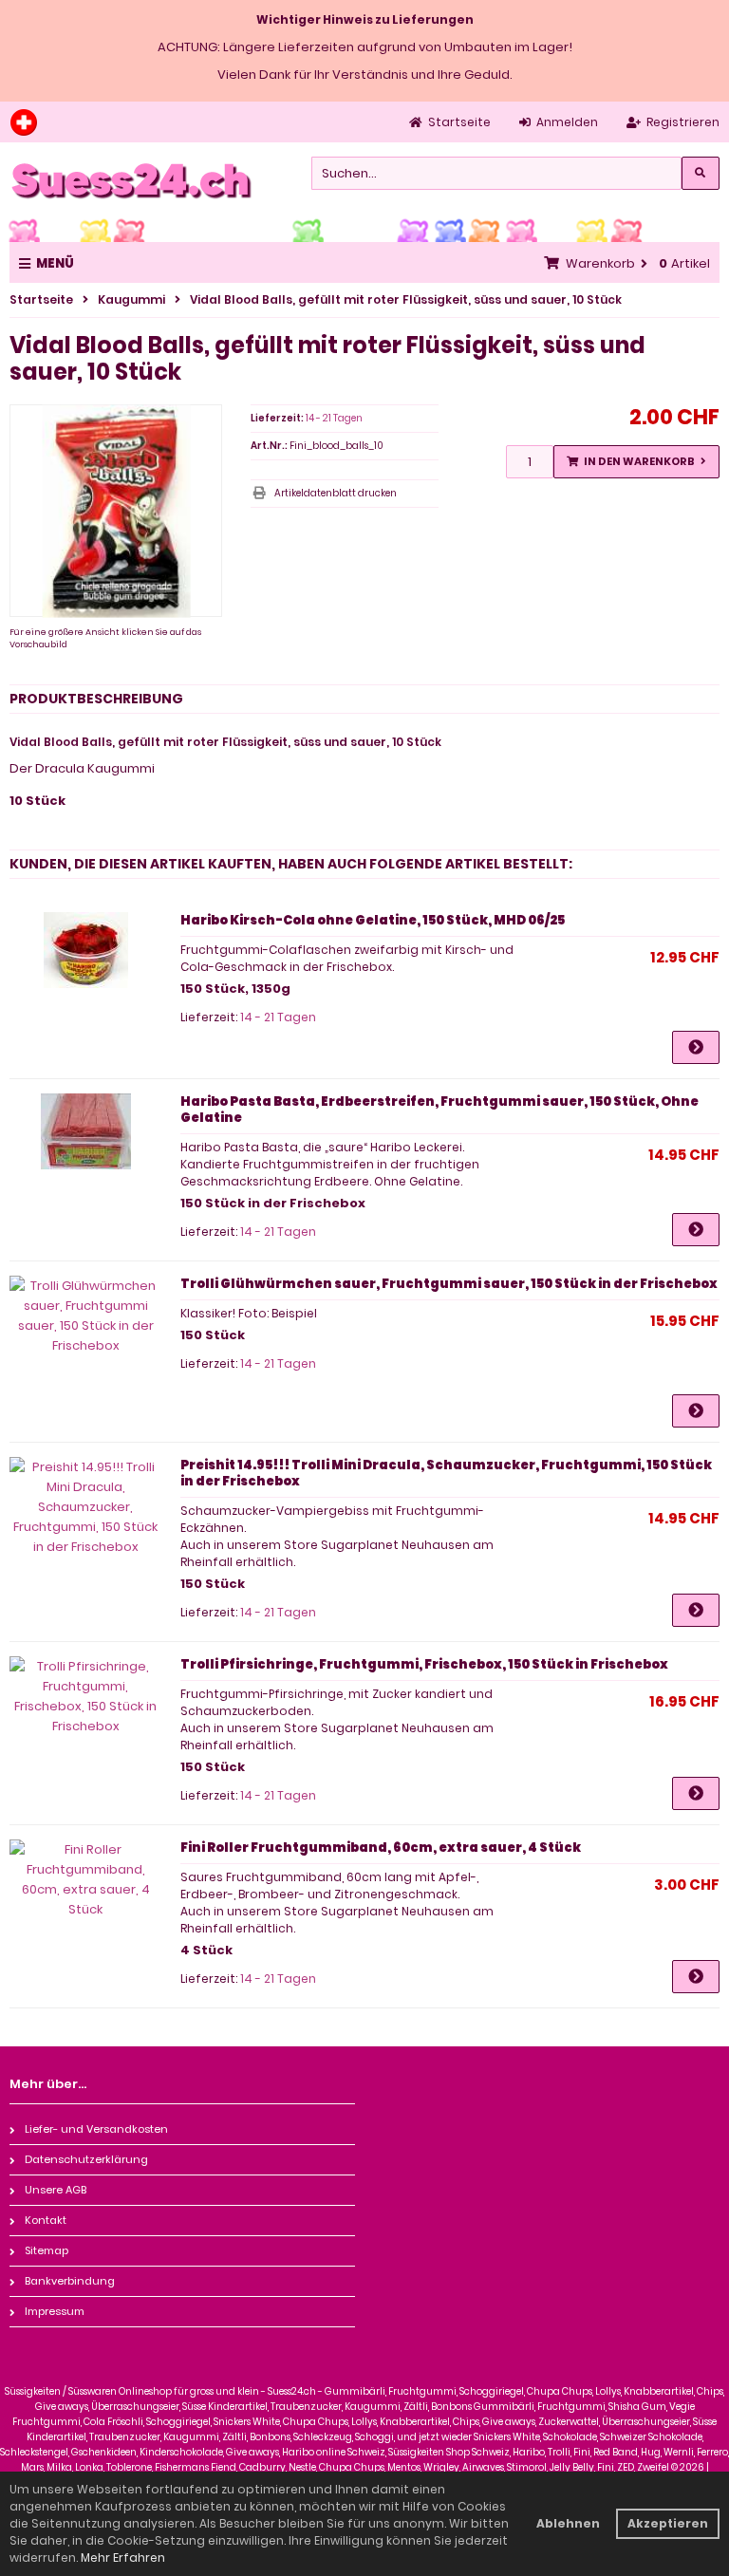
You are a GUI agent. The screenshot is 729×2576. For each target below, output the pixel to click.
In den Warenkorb (636, 462)
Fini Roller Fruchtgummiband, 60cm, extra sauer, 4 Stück (381, 1848)
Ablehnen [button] (568, 2523)
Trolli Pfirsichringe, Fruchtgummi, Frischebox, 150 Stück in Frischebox (424, 1664)
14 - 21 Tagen (334, 418)
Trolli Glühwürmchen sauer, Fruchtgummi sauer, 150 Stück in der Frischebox (449, 1284)
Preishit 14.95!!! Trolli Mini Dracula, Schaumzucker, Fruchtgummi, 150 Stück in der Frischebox (446, 1473)
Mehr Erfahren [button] (123, 2557)
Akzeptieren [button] (668, 2523)
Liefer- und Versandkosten (96, 2129)
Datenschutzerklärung (86, 2159)
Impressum (55, 2311)
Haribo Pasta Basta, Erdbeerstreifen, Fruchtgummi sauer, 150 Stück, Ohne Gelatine (439, 1110)
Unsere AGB (56, 2190)
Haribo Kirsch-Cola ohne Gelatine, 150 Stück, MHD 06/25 (373, 920)
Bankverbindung (70, 2281)
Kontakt (46, 2220)
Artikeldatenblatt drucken (336, 493)
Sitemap (47, 2250)
